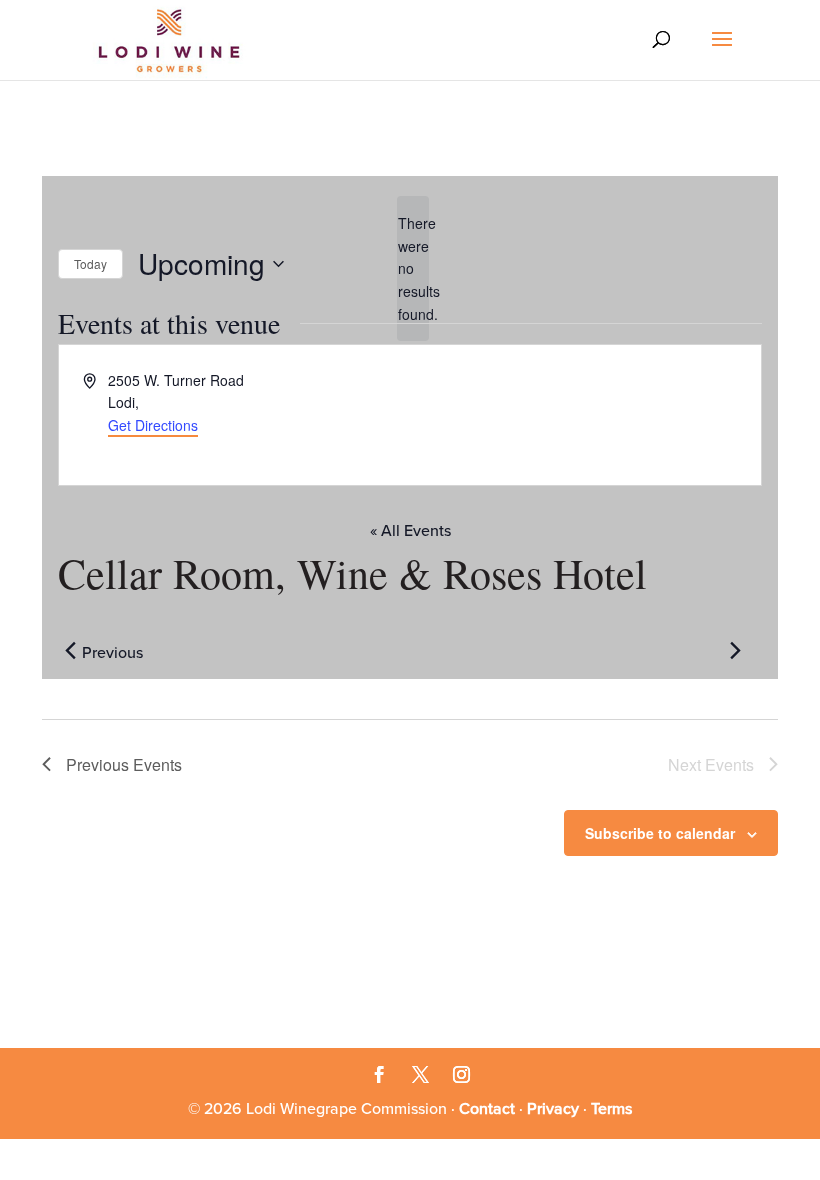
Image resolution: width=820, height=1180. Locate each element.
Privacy (553, 1109)
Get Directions (153, 425)
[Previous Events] (70, 651)
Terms (611, 1109)
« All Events (410, 531)
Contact (487, 1109)
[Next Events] (735, 651)
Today (90, 263)
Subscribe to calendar (660, 833)
